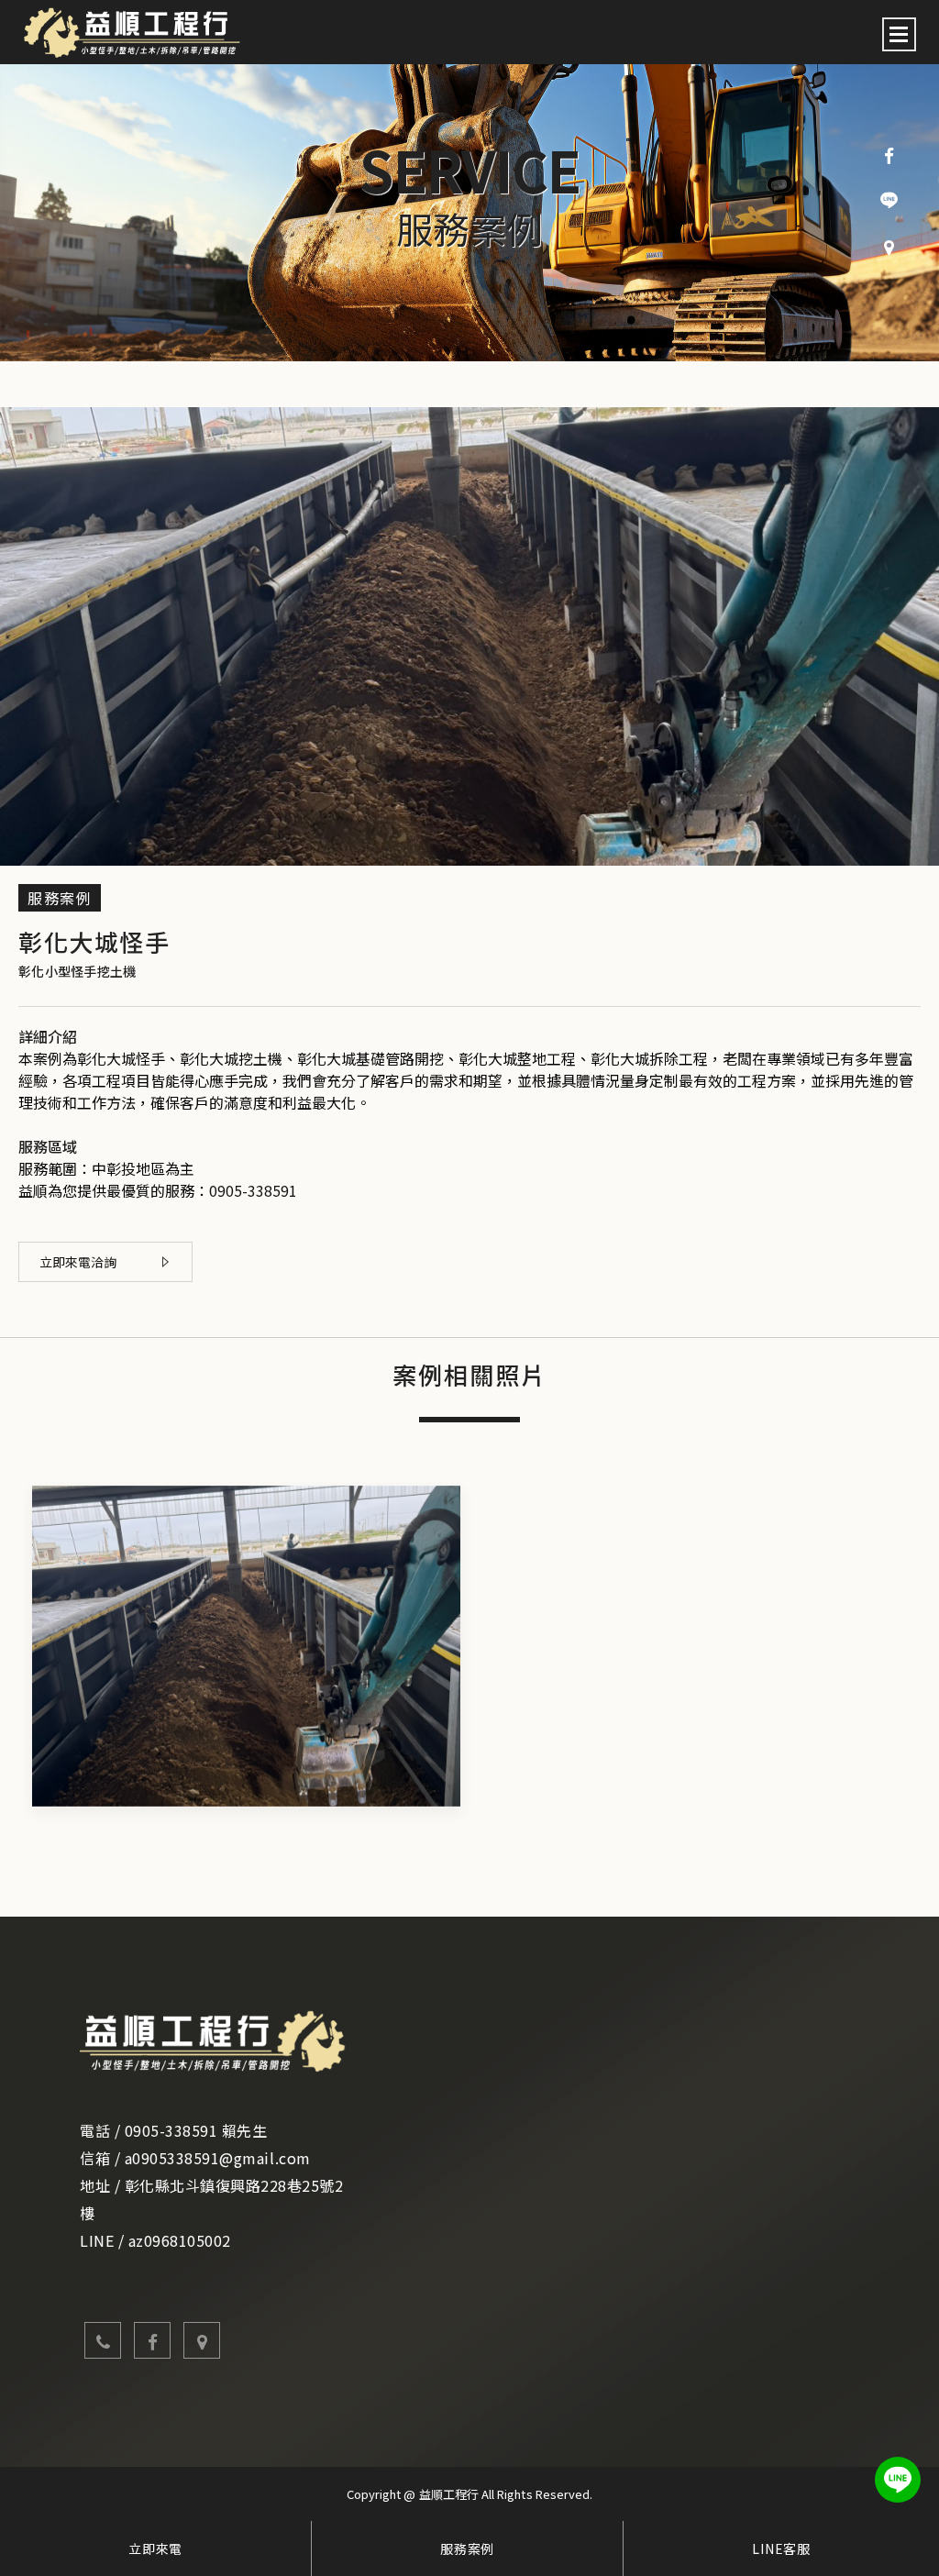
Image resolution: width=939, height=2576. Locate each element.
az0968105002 (180, 2240)
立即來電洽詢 (78, 1262)
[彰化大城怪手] (246, 1646)
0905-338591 (253, 1190)
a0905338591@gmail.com (218, 2158)
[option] (469, 213)
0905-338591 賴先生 (196, 2130)
